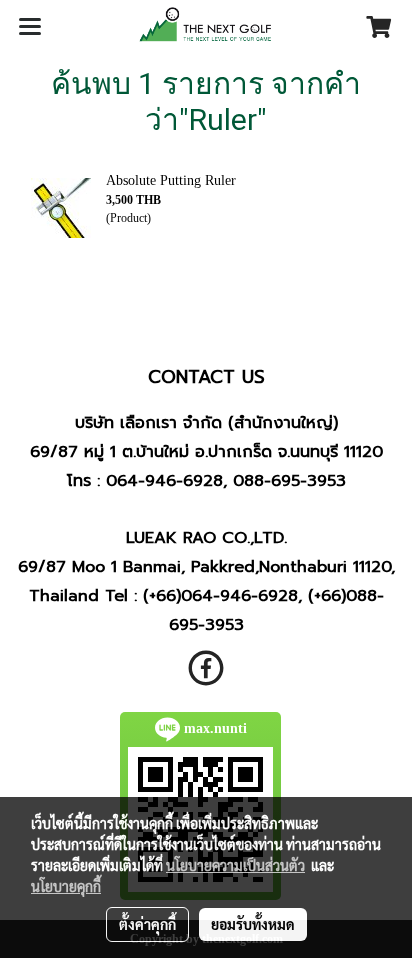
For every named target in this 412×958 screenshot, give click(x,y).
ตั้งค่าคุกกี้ (147, 924)
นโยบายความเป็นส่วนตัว (235, 865)
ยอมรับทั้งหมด (253, 924)
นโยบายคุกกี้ (66, 886)
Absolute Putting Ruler (171, 180)
